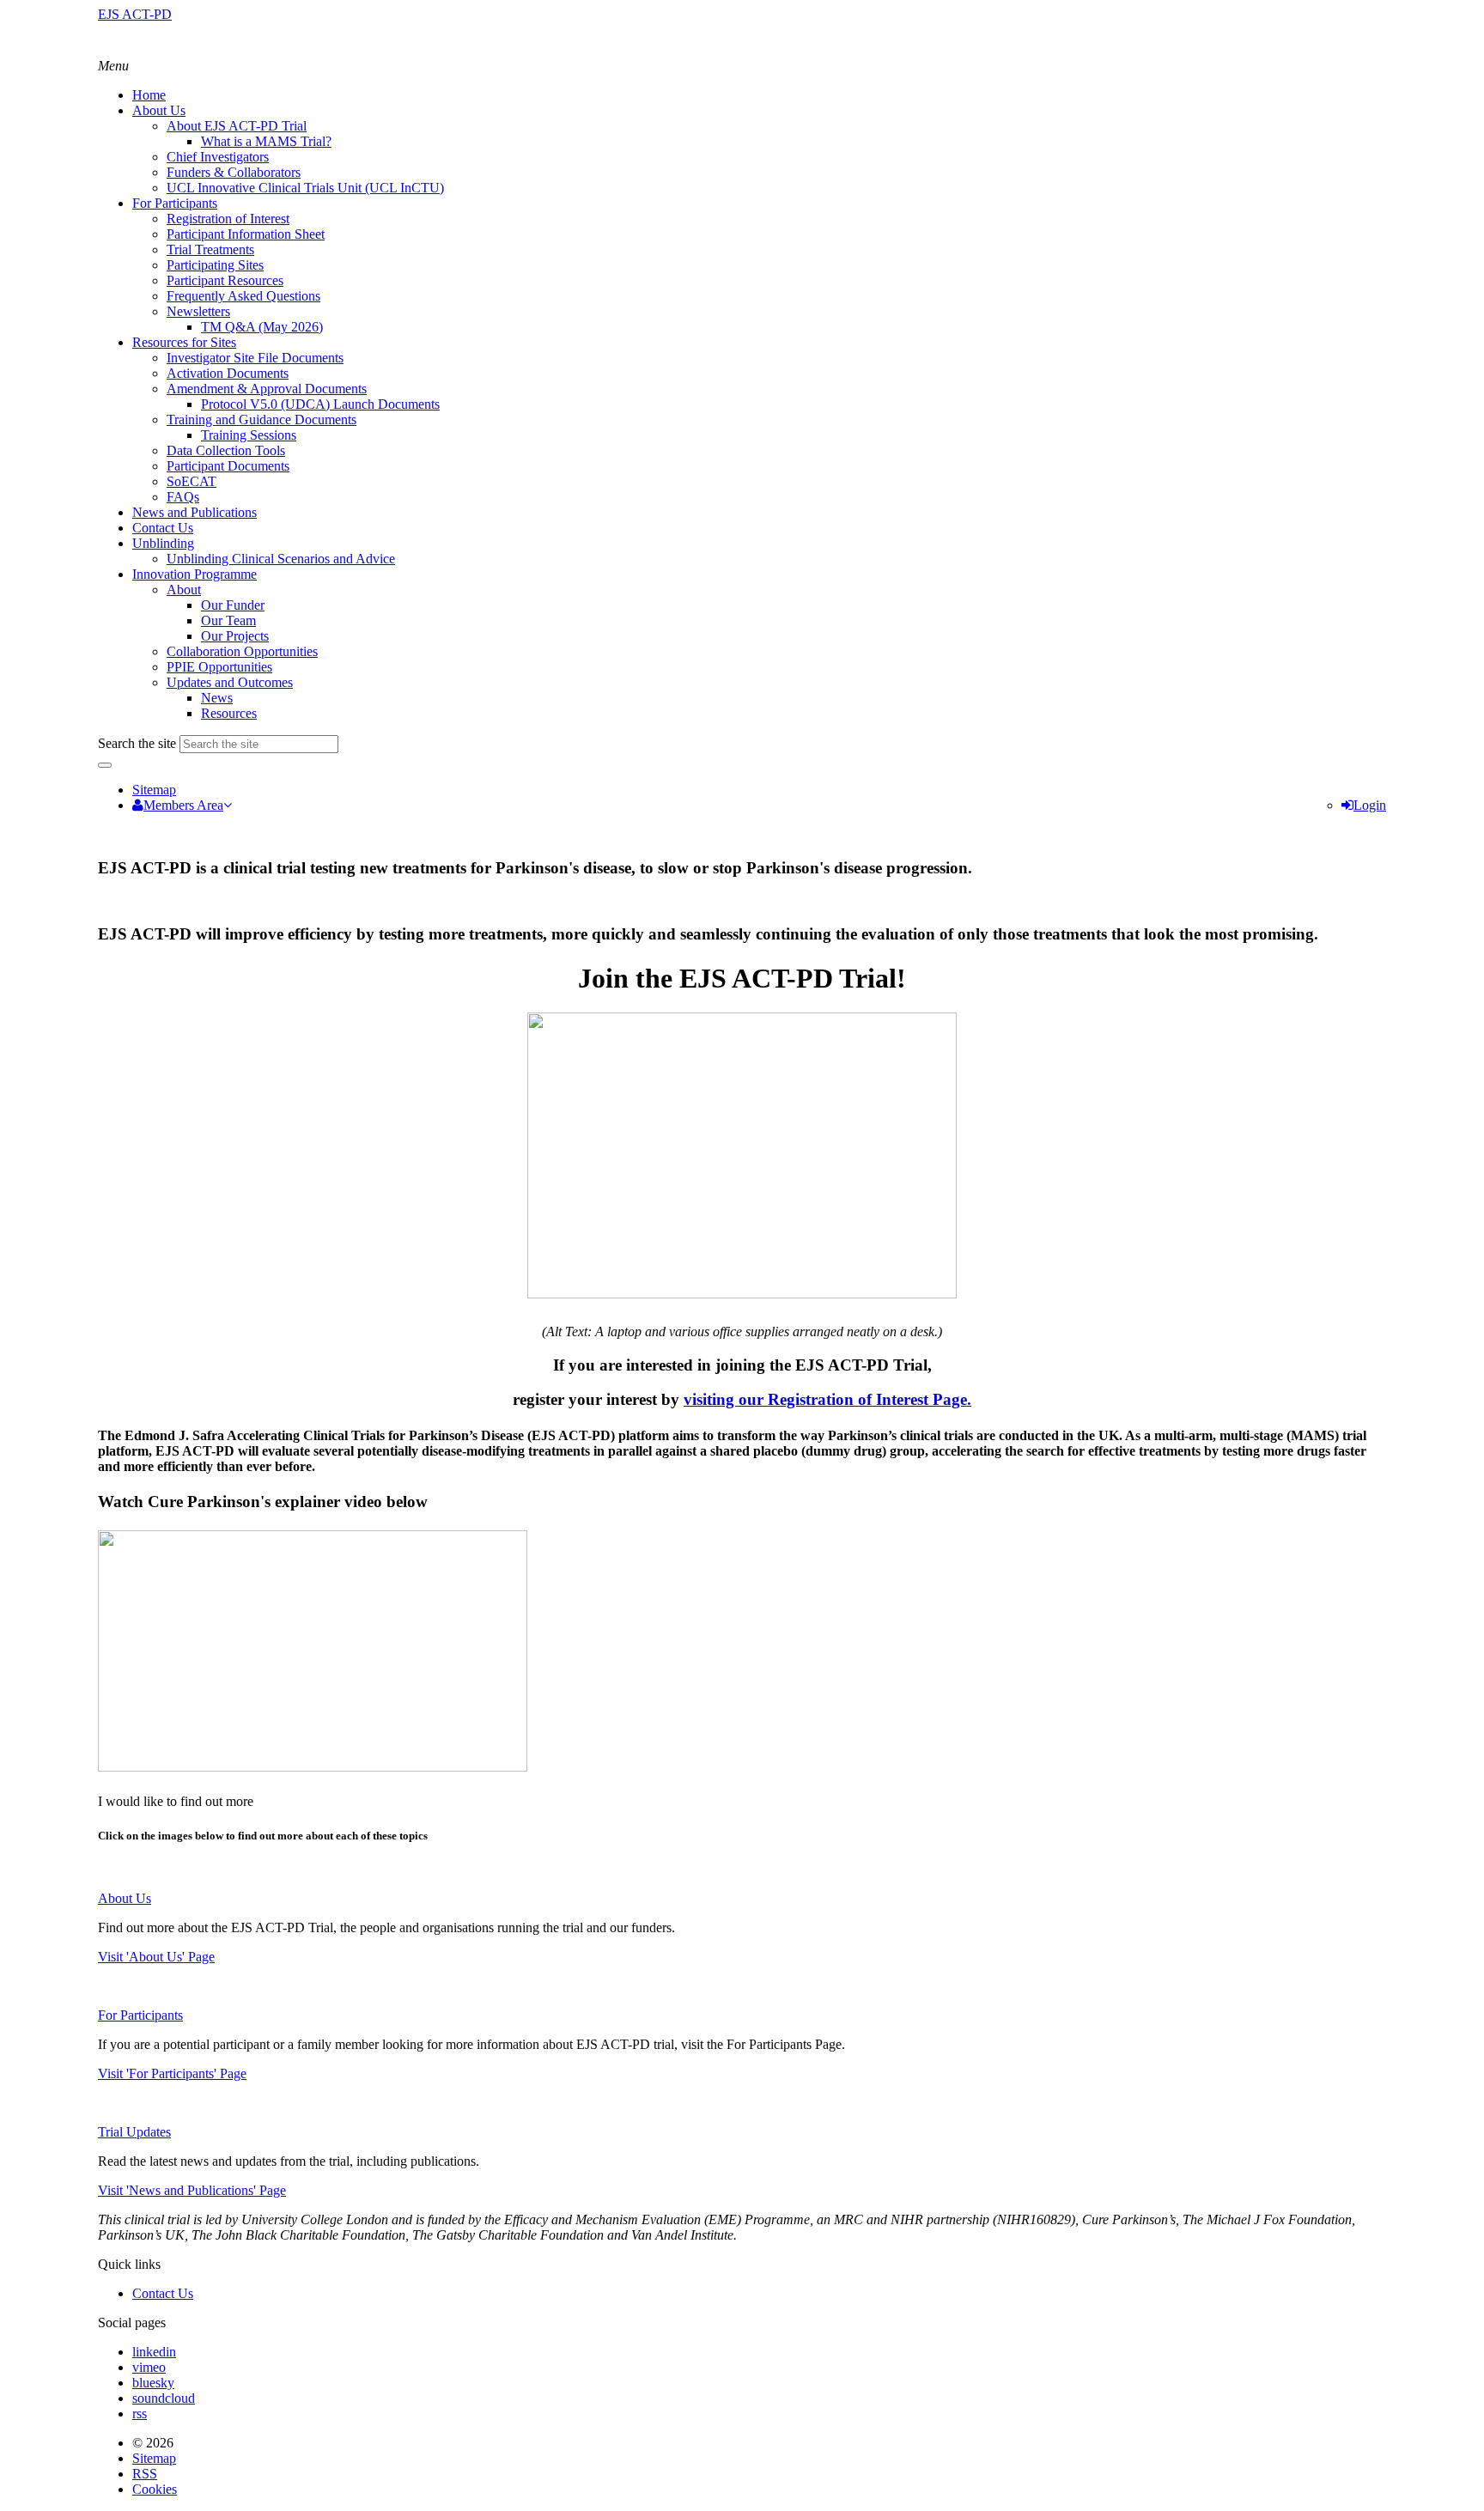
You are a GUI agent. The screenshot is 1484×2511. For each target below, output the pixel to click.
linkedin (154, 2352)
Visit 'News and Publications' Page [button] (192, 2190)
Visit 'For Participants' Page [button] (172, 2073)
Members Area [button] (183, 805)
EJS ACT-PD (135, 14)
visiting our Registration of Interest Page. (827, 1399)
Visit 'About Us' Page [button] (156, 1957)
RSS (145, 2474)
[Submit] (105, 765)
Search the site (137, 743)
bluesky (153, 2383)
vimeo (149, 2367)
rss (140, 2414)
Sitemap (154, 790)
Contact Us (163, 2293)
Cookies (155, 2489)
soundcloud (164, 2398)
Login (1370, 805)
